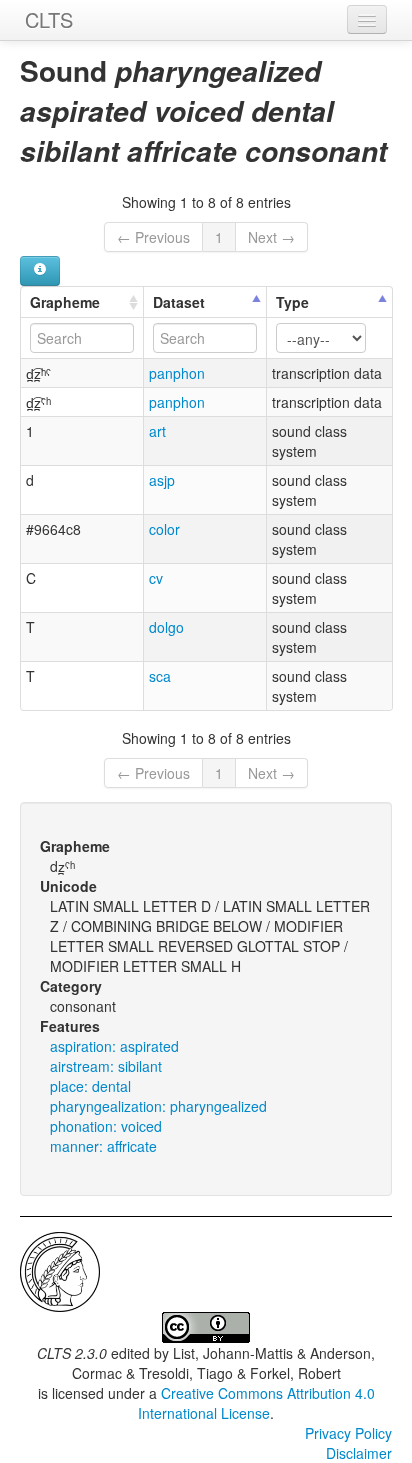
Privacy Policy (348, 1433)
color (164, 529)
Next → (271, 237)
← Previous (153, 237)
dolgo (166, 627)
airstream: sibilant (106, 1066)
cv (156, 578)
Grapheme (65, 302)
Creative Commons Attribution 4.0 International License (256, 1403)
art (157, 431)
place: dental (90, 1086)
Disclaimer (359, 1453)
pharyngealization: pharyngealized (158, 1106)
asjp (162, 480)
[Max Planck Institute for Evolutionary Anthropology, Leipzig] (60, 1270)
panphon (177, 373)
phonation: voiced (106, 1126)
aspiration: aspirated (114, 1046)
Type (292, 302)
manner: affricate (103, 1146)
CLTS (49, 19)
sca (160, 676)
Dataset (179, 302)
